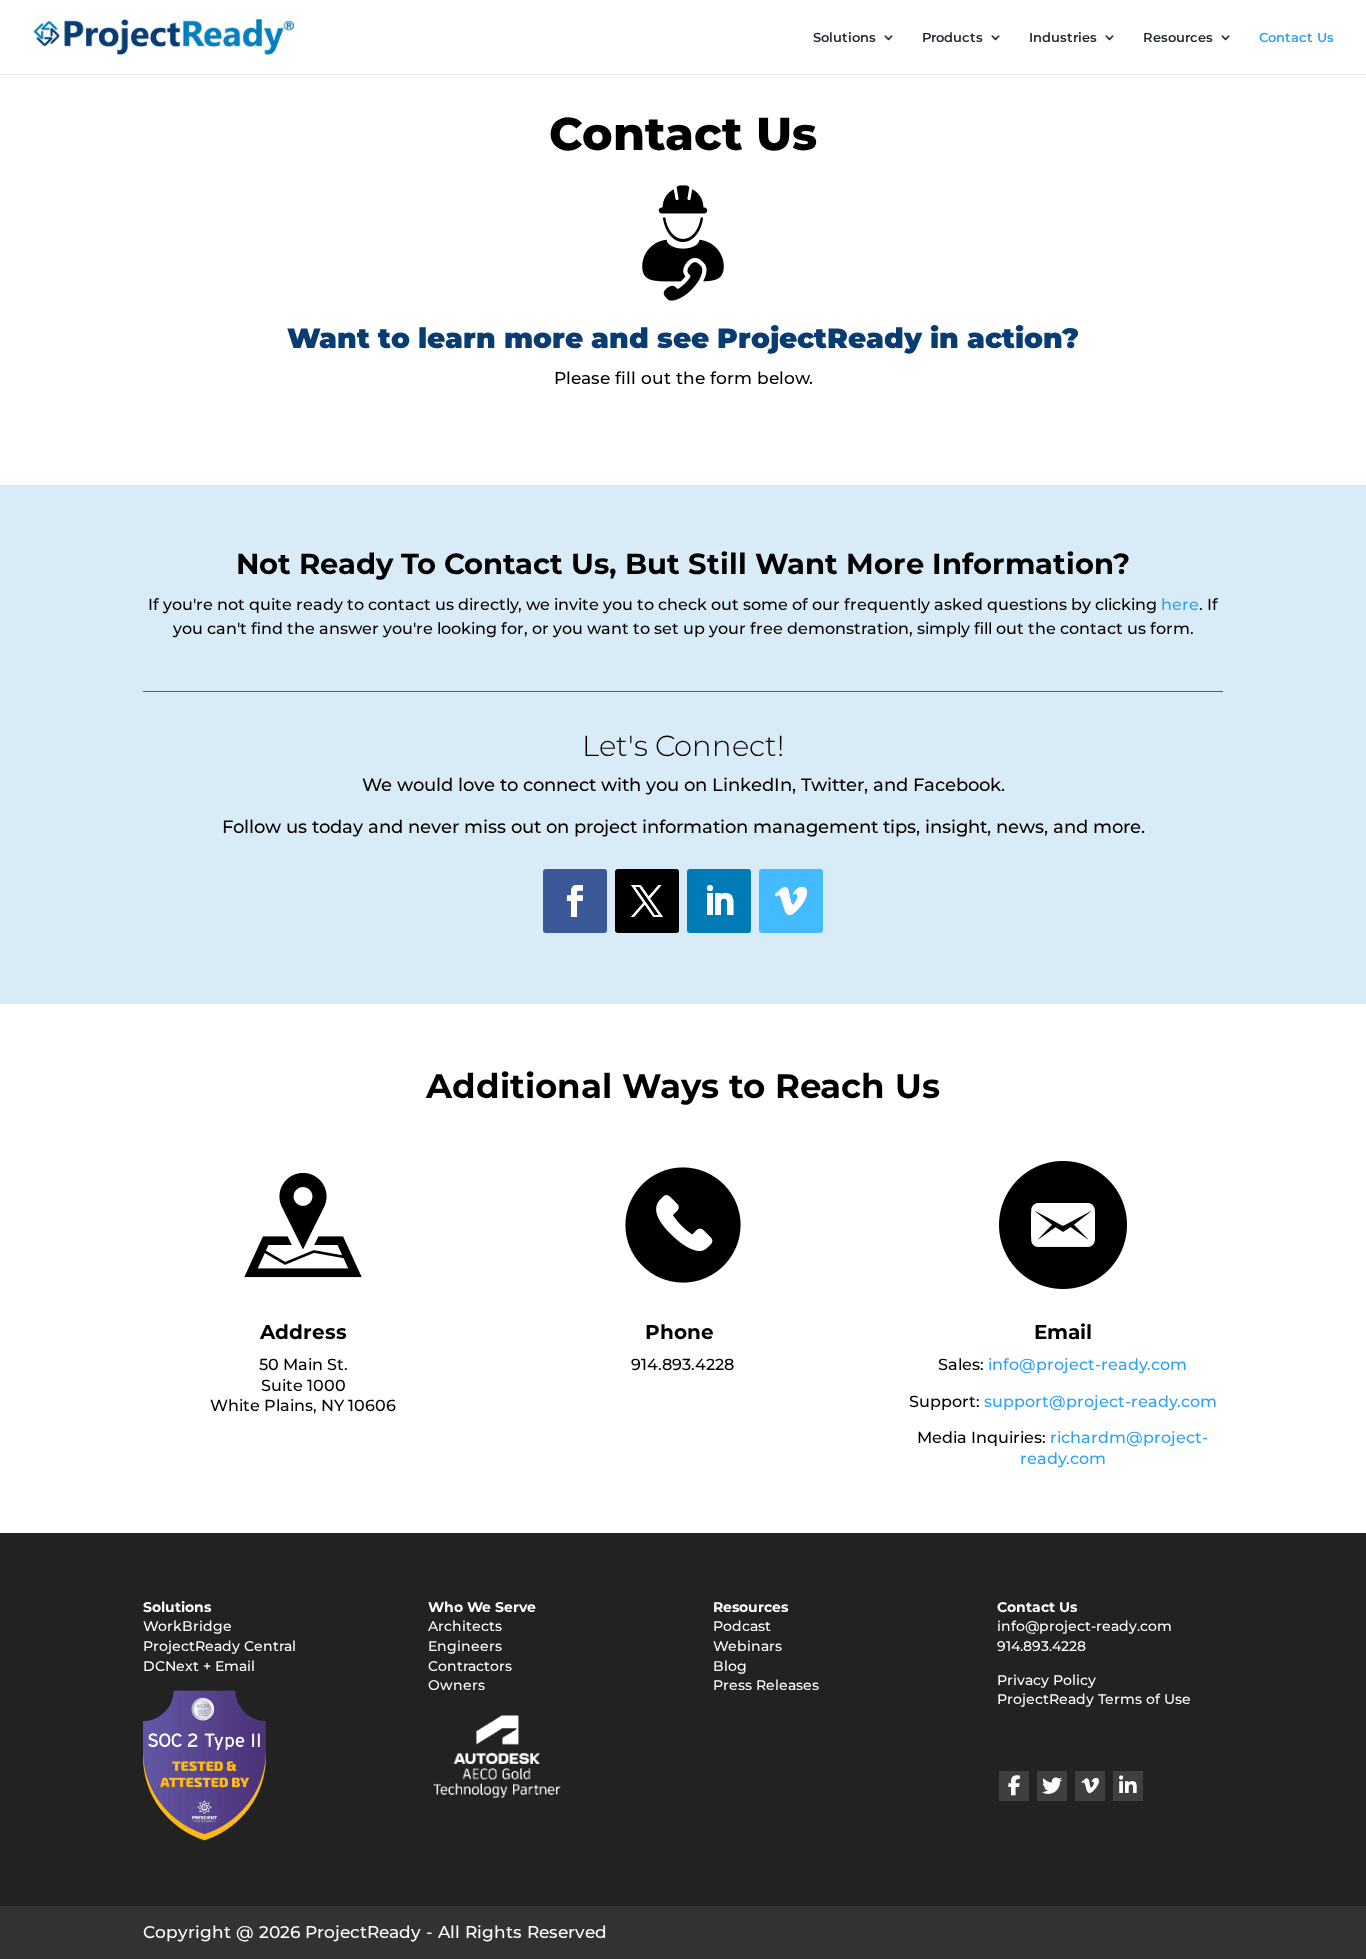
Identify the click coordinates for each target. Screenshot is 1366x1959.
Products (952, 37)
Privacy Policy (1046, 1680)
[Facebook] (1014, 1786)
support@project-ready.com (1100, 1401)
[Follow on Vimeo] (791, 901)
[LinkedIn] (1128, 1786)
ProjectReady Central (219, 1646)
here (1180, 604)
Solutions (844, 37)
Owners (456, 1685)
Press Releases (766, 1685)
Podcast (742, 1626)
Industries (1063, 37)
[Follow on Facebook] (575, 901)
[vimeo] (1090, 1786)
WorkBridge (187, 1626)
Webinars (747, 1646)
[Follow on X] (647, 901)
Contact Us (1296, 37)
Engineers (465, 1646)
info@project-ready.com (1087, 1364)
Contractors (470, 1666)
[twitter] (1052, 1786)
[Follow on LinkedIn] (719, 901)
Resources (1178, 37)
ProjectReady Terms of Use (1094, 1699)
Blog (730, 1666)
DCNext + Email (199, 1666)
